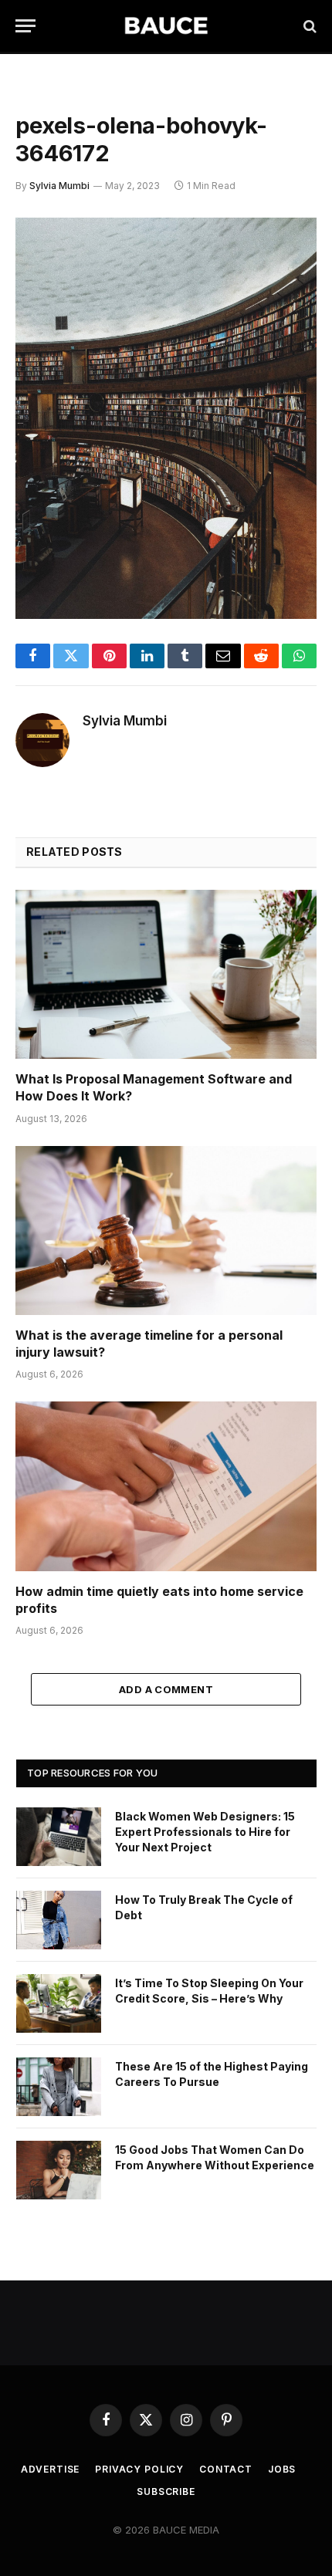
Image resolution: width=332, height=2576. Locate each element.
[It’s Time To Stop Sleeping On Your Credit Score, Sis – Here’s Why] (59, 2003)
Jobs (282, 2469)
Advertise (51, 2469)
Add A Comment (166, 1689)
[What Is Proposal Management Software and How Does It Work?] (166, 974)
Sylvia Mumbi (59, 186)
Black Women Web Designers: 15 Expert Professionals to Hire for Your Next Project (205, 1832)
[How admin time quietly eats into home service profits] (166, 1486)
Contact (226, 2469)
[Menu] (25, 26)
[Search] (308, 26)
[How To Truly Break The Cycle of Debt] (59, 1920)
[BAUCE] (166, 26)
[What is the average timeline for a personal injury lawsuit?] (166, 1231)
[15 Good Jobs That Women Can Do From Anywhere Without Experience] (59, 2170)
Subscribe (166, 2491)
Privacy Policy (139, 2469)
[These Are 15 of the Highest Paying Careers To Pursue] (59, 2087)
